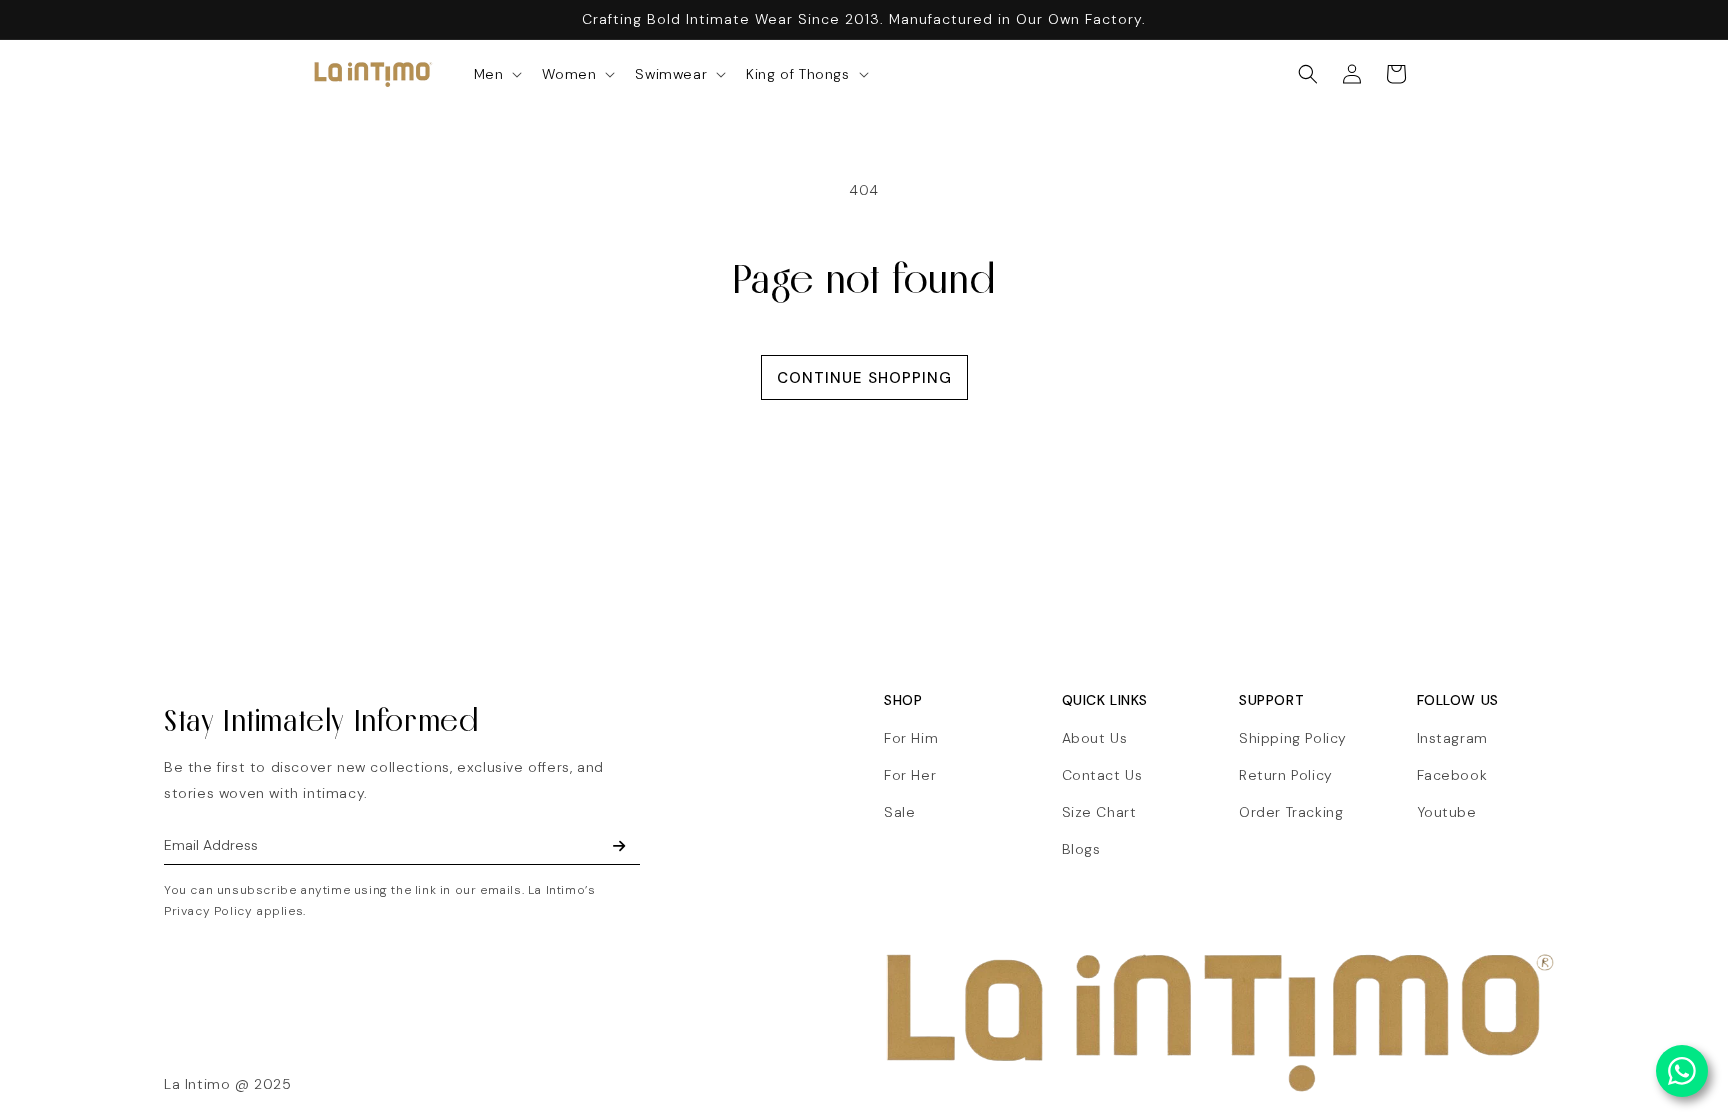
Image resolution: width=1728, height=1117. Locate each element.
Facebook (1452, 775)
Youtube (1447, 812)
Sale (899, 812)
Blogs (1081, 849)
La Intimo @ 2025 (228, 1084)
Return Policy (1286, 775)
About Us (1095, 738)
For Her (910, 775)
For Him (911, 738)
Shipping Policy (1293, 738)
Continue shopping (864, 378)
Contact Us (1102, 775)
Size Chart (1099, 812)
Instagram (1452, 738)
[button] (496, 74)
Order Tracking (1291, 812)
